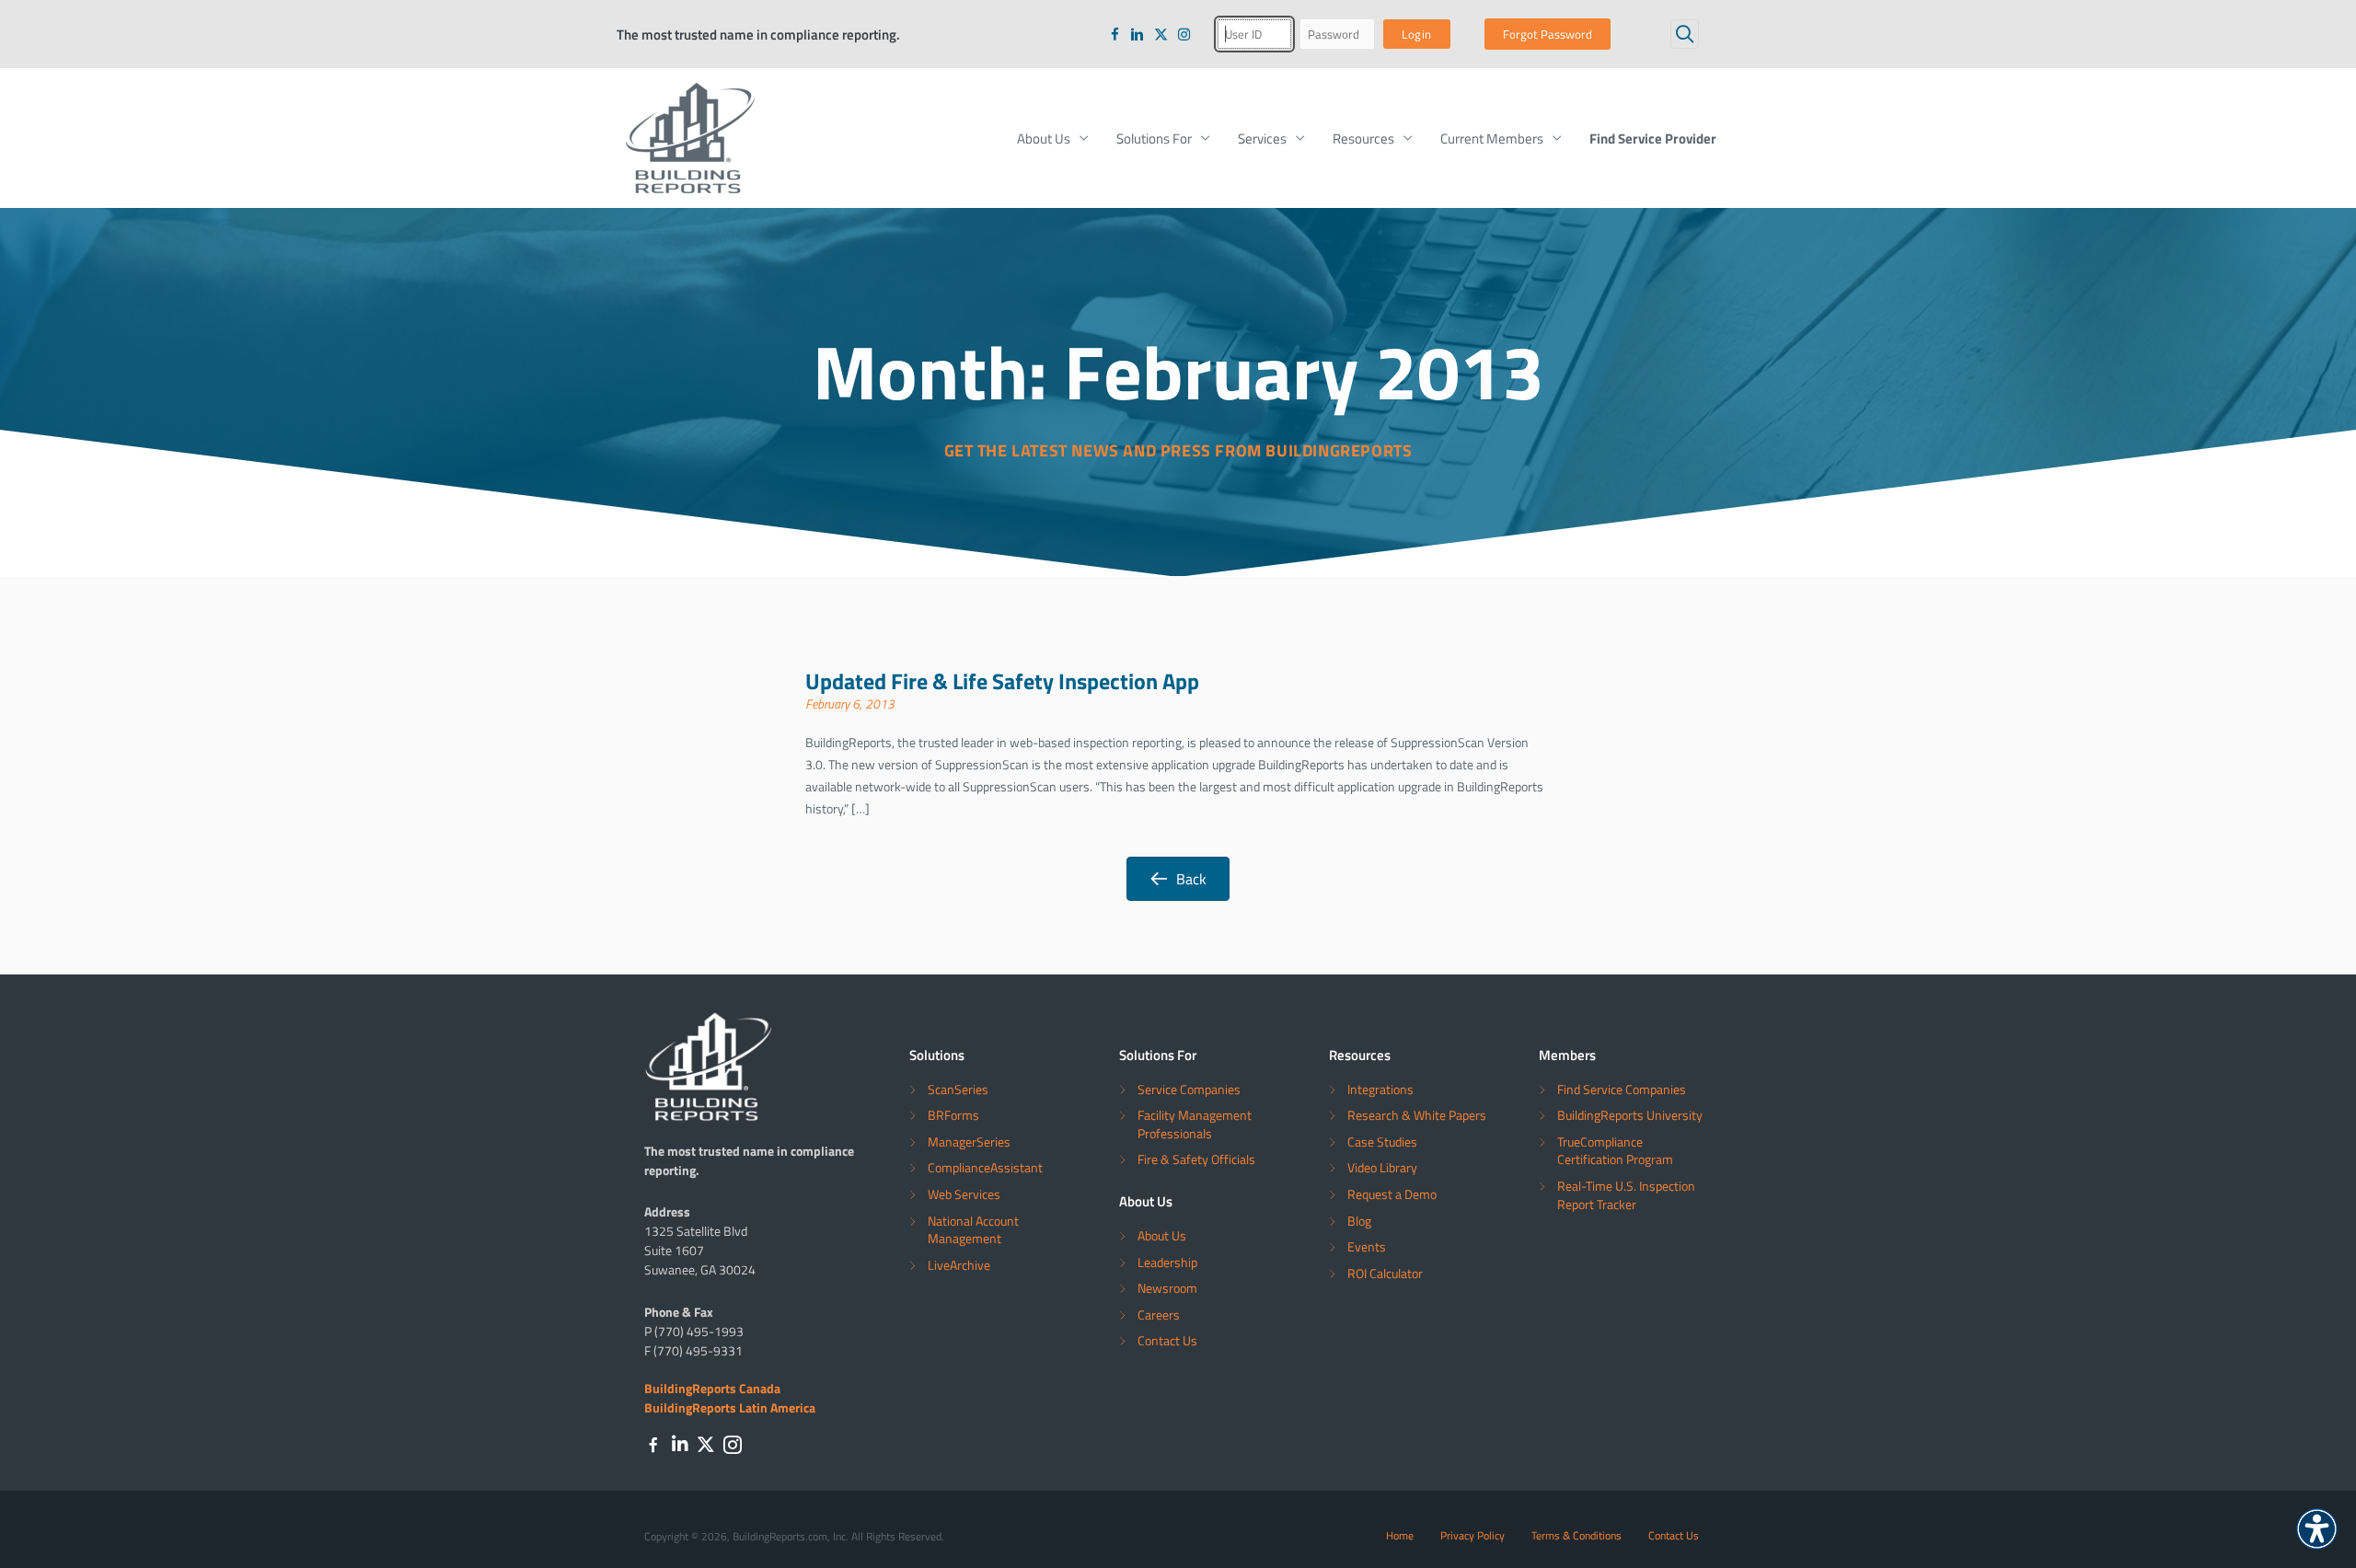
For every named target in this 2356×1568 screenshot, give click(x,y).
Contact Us (1167, 1340)
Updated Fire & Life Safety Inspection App (1002, 680)
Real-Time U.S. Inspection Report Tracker (1626, 1195)
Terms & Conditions (1576, 1535)
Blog (1359, 1221)
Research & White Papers (1417, 1115)
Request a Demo (1392, 1194)
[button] (1685, 34)
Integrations (1380, 1089)
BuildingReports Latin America (730, 1407)
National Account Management (973, 1230)
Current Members (1492, 138)
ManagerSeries (969, 1141)
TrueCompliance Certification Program (1615, 1151)
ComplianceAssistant (985, 1167)
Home (1400, 1535)
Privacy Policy (1472, 1535)
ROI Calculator (1385, 1273)
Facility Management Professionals (1195, 1124)
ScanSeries (958, 1089)
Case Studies (1382, 1141)
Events (1367, 1246)
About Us (1044, 138)
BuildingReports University (1630, 1115)
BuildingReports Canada (712, 1388)
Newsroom (1167, 1288)
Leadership (1167, 1262)
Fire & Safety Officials (1196, 1159)
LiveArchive (959, 1265)
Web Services (964, 1194)
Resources (1363, 138)
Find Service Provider (1653, 138)
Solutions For (1154, 138)
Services (1262, 138)
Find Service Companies (1622, 1089)
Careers (1159, 1314)
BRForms (953, 1115)
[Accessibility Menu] (2317, 1529)
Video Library (1382, 1167)
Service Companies (1189, 1089)
